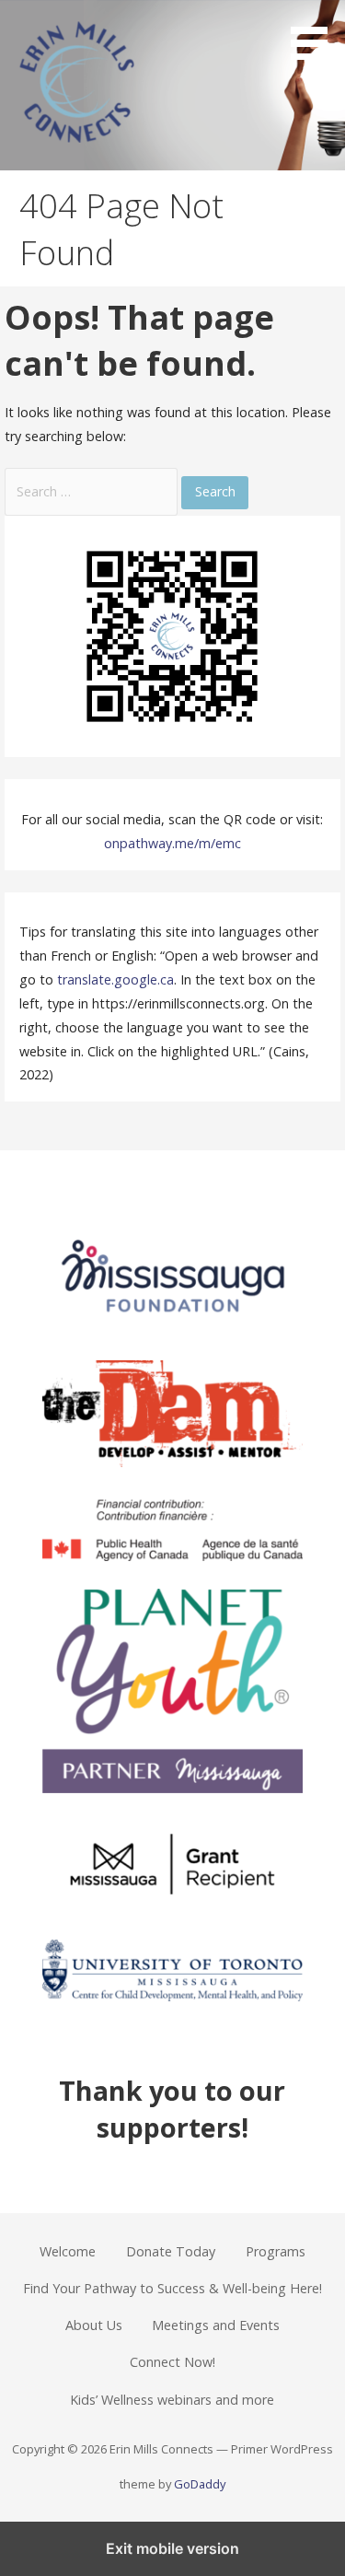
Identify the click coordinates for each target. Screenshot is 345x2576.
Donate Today (171, 2251)
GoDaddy (200, 2484)
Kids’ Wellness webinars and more (172, 2400)
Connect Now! (172, 2362)
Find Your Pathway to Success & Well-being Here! (172, 2288)
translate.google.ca (115, 979)
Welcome (68, 2251)
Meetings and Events (216, 2325)
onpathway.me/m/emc (172, 843)
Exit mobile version (172, 2548)
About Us (94, 2325)
